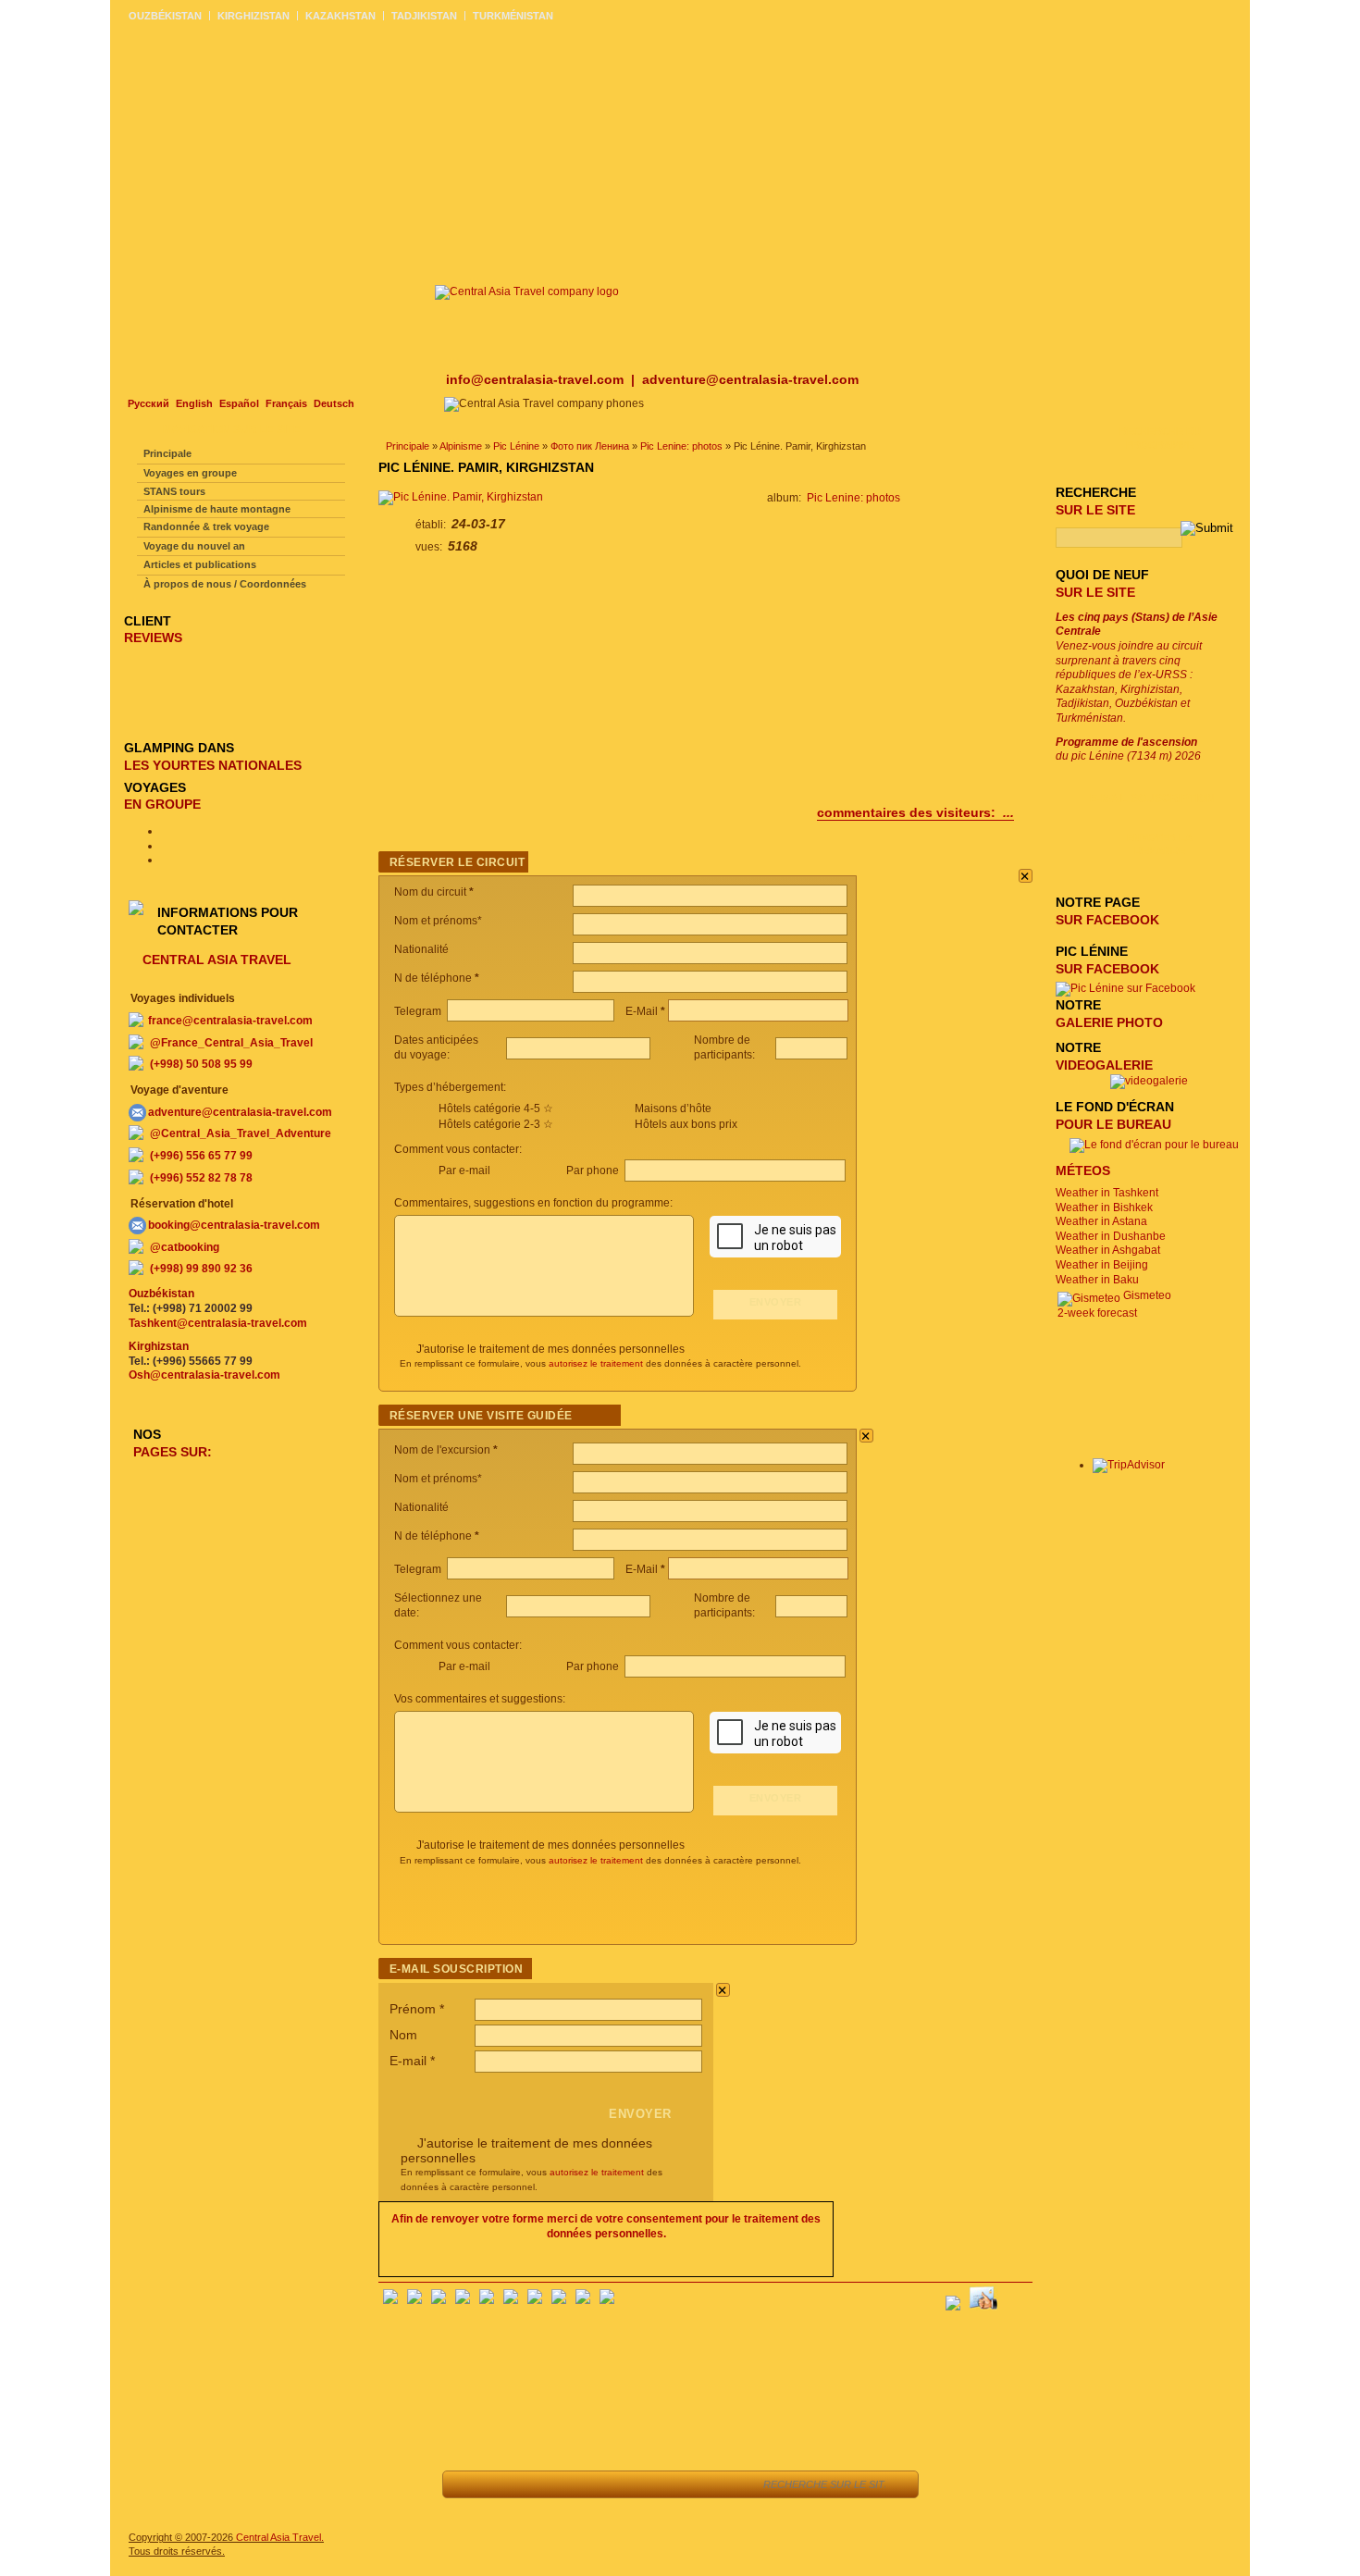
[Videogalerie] (1149, 1081)
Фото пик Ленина (590, 446)
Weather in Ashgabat (1108, 1250)
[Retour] (467, 2484)
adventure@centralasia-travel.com (750, 379)
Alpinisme (461, 446)
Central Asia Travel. (280, 2537)
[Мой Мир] (439, 2300)
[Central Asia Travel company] (527, 291)
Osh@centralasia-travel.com (204, 1375)
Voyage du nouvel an (194, 546)
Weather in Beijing (1102, 1265)
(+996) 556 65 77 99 (201, 1156)
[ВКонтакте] (414, 2300)
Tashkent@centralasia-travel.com (218, 1323)
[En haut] (508, 2484)
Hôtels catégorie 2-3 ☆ (496, 1124)
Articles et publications (200, 564)
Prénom (417, 2009)
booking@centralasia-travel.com (234, 1225)
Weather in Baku (1097, 1280)
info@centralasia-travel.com (537, 379)
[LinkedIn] (559, 2300)
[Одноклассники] (463, 2300)
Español (239, 403)
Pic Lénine (516, 446)
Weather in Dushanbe (1111, 1236)
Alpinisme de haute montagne (217, 509)
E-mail (412, 2061)
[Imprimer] (675, 2484)
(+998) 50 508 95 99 (201, 1064)
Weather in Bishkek (1104, 1207)
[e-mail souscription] (1018, 2297)
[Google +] (535, 2300)
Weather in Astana (1101, 1221)
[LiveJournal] (511, 2300)
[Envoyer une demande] (633, 2484)
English (194, 403)
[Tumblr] (583, 2300)
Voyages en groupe (190, 473)
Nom (403, 2035)
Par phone (594, 1170)
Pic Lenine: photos (681, 446)
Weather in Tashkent (1107, 1193)
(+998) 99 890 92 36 (201, 1269)
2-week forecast (1097, 1313)
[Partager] (550, 2484)
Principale (408, 446)
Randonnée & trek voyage (206, 526)
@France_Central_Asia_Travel (231, 1043)
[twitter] (487, 2300)
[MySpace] (607, 2300)
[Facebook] (390, 2300)
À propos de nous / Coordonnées (225, 584)
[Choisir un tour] (592, 2484)
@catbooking (185, 1247)
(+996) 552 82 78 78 (201, 1178)
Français (286, 403)
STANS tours (174, 491)
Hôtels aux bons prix (686, 1124)
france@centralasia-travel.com (230, 1021)
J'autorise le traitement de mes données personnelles (550, 1349)
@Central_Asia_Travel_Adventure (241, 1133)
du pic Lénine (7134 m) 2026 (1128, 749)
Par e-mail (464, 1170)
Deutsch (334, 403)
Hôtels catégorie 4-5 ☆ (496, 1108)
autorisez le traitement (596, 1363)
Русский (148, 403)
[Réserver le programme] (724, 2484)
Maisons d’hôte (673, 1108)
